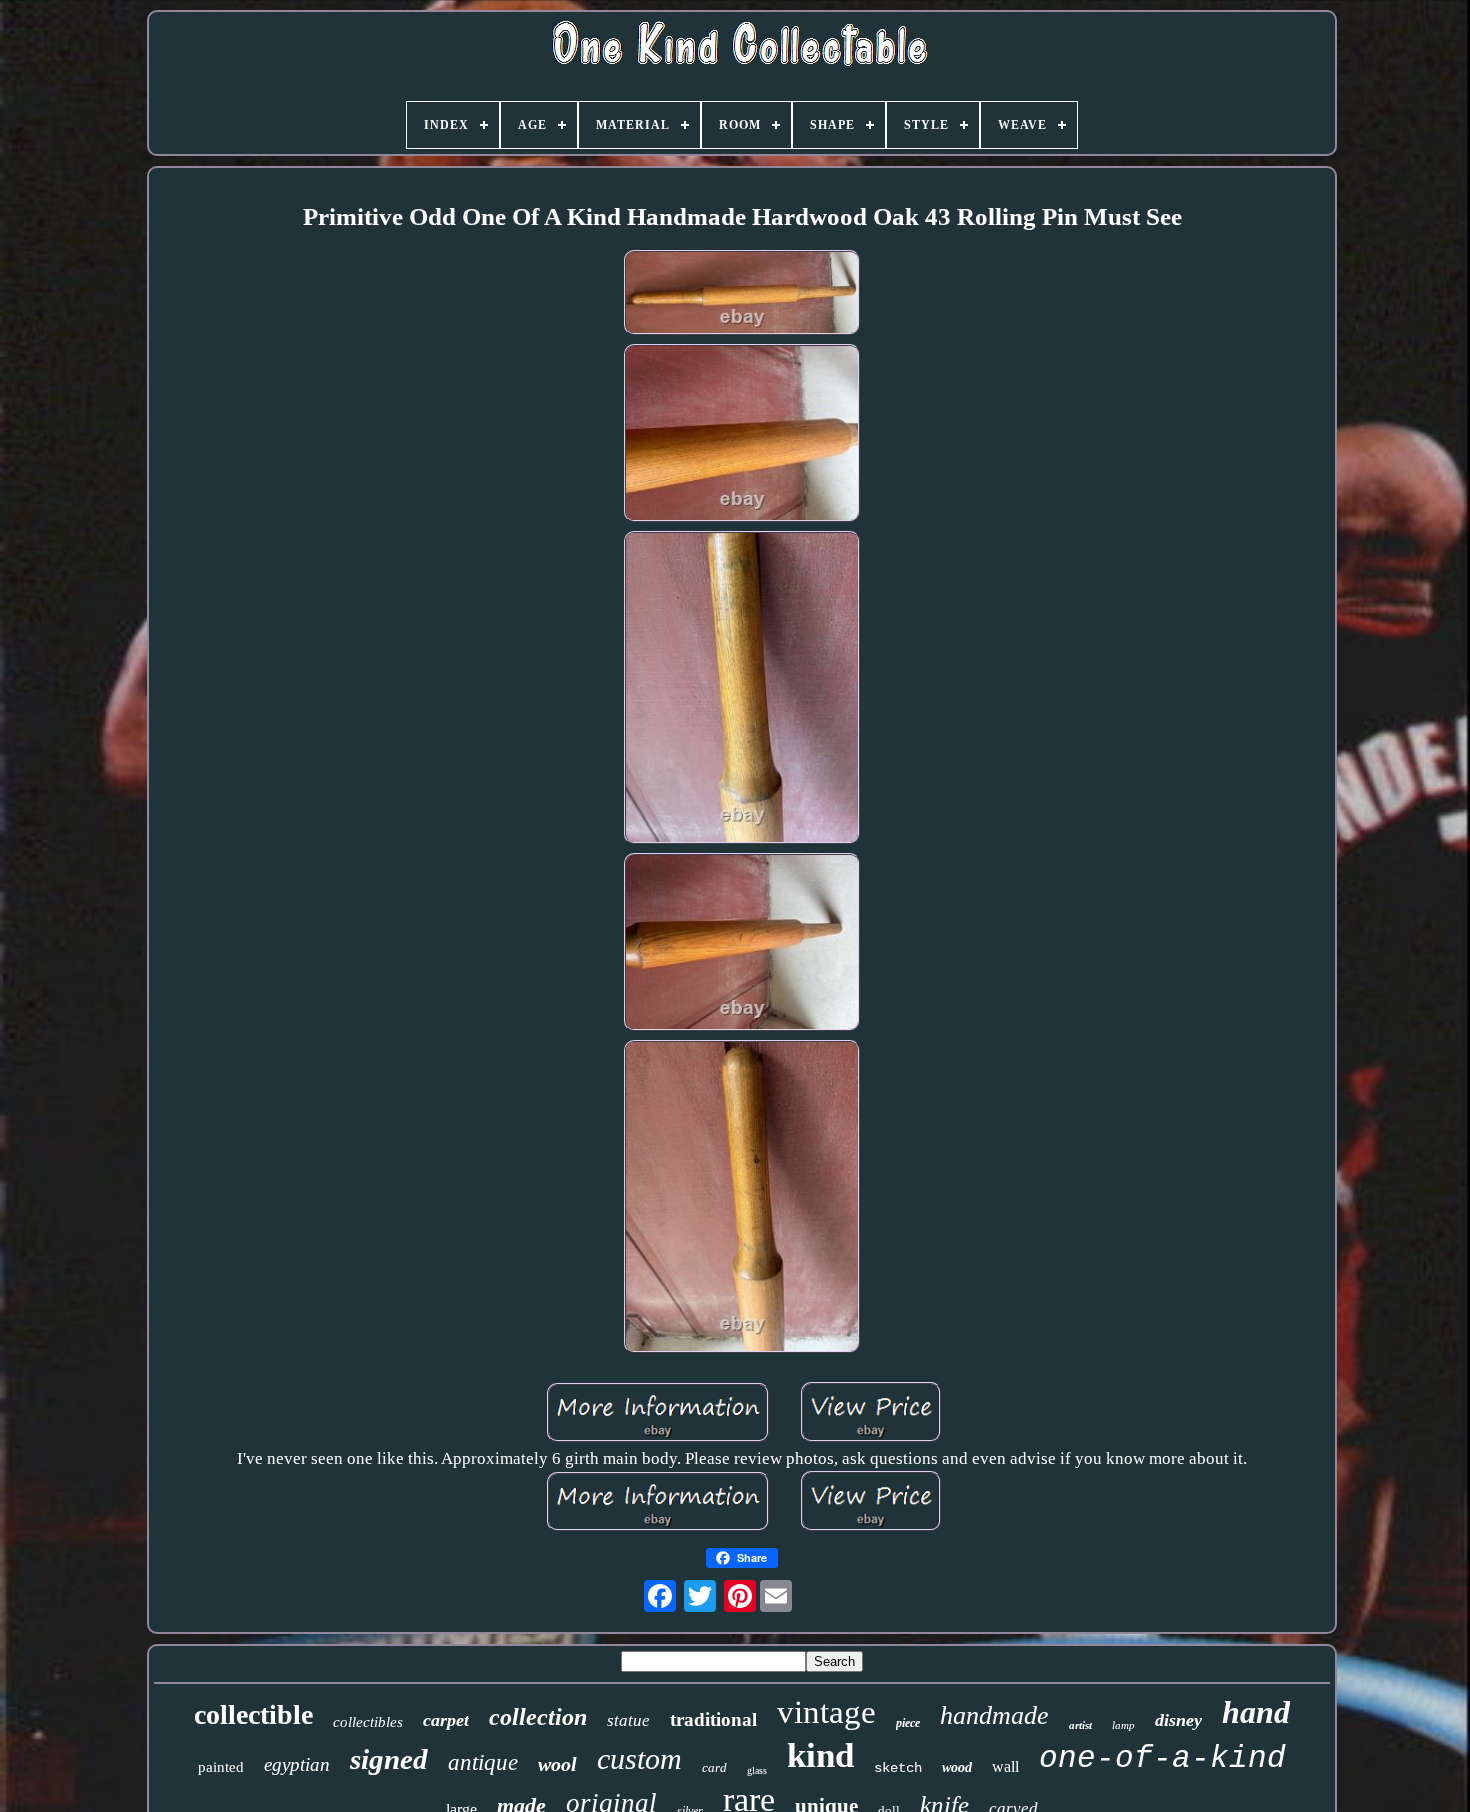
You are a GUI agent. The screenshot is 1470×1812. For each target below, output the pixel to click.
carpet (446, 1720)
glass (757, 1770)
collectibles (368, 1722)
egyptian (297, 1764)
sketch (898, 1768)
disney (1178, 1720)
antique (483, 1762)
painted (221, 1767)
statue (628, 1720)
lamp (1123, 1725)
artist (1080, 1725)
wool (557, 1764)
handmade (994, 1715)
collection (538, 1717)
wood (957, 1767)
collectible (253, 1714)
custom (639, 1758)
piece (908, 1723)
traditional (713, 1719)
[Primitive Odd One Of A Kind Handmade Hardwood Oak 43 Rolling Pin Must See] (742, 295)
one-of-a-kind (1162, 1758)
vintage (826, 1712)
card (714, 1767)
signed (389, 1759)
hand (1256, 1712)
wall (1005, 1766)
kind (820, 1755)
